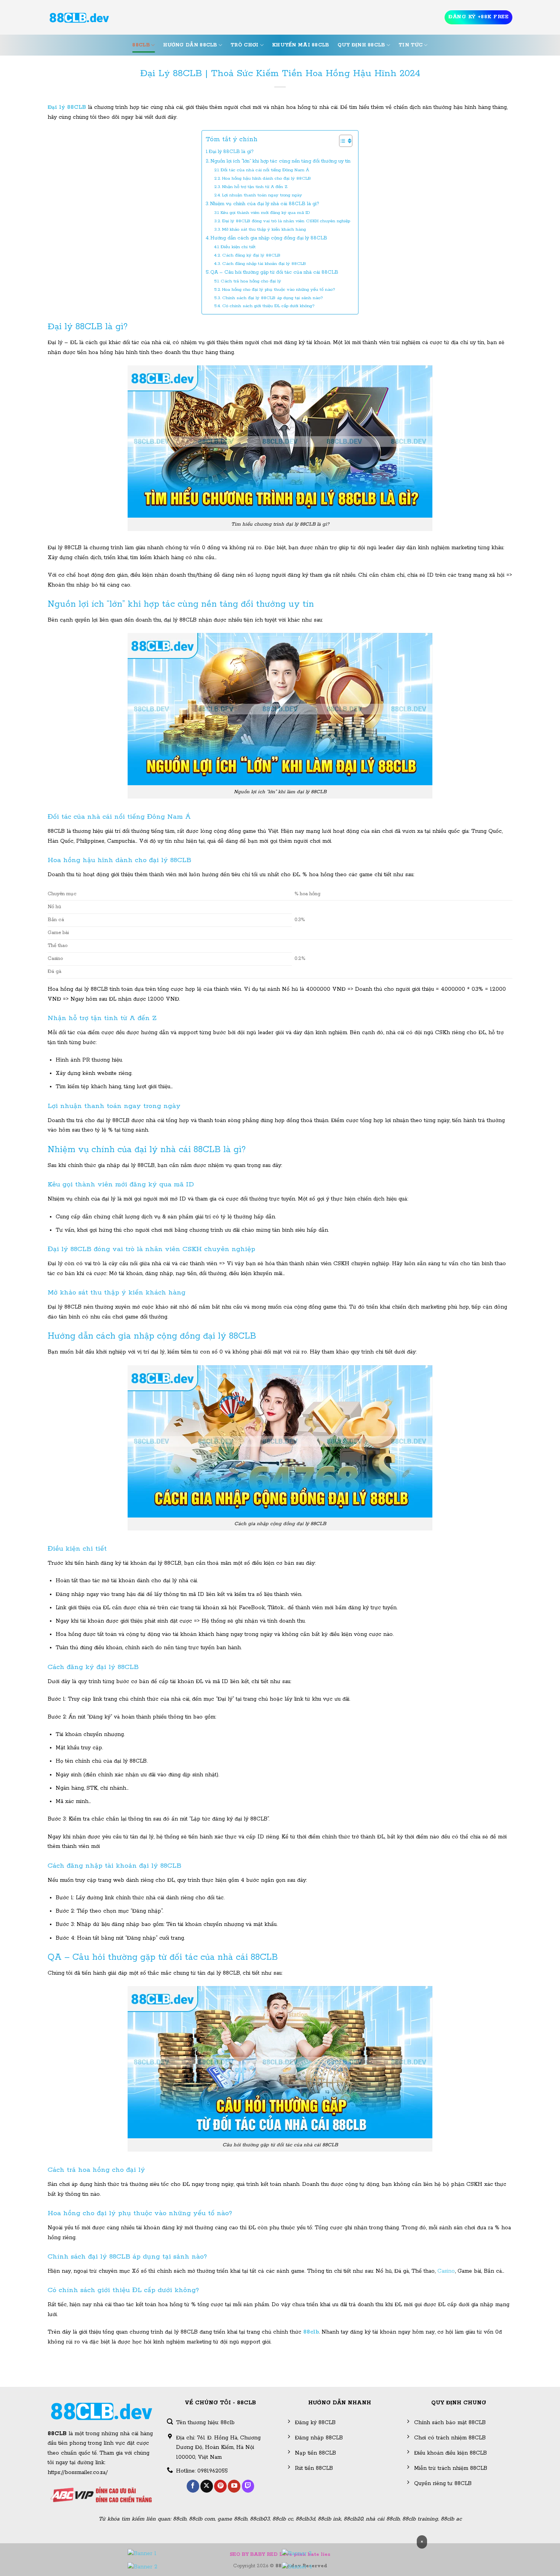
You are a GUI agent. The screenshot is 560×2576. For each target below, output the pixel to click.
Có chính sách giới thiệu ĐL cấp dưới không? (268, 306)
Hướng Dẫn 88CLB (190, 45)
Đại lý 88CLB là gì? (231, 152)
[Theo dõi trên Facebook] (193, 2486)
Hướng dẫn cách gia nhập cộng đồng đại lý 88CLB (269, 238)
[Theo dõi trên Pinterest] (220, 2486)
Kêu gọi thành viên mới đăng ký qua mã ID (265, 213)
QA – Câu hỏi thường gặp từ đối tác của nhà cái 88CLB (274, 272)
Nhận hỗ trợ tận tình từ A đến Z (255, 187)
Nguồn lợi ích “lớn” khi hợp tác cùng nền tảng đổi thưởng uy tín (280, 161)
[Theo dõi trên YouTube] (234, 2486)
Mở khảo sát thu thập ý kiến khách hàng (264, 229)
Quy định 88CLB (361, 45)
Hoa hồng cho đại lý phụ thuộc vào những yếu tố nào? (279, 289)
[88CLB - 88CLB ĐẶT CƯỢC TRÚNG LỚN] (79, 18)
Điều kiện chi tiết (238, 247)
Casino (446, 2271)
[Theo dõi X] (207, 2486)
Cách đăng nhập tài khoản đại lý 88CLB (264, 264)
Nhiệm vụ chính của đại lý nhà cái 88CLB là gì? (265, 204)
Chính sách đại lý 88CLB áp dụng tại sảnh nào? (273, 298)
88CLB (141, 45)
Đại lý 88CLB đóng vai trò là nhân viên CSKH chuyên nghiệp (286, 221)
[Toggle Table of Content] (342, 141)
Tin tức (410, 45)
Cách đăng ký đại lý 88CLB (251, 255)
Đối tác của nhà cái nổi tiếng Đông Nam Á (265, 170)
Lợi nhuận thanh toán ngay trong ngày (262, 195)
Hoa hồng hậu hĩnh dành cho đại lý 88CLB (266, 178)
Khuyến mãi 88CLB (301, 45)
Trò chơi (244, 45)
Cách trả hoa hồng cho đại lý (251, 281)
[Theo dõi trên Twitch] (248, 2486)
